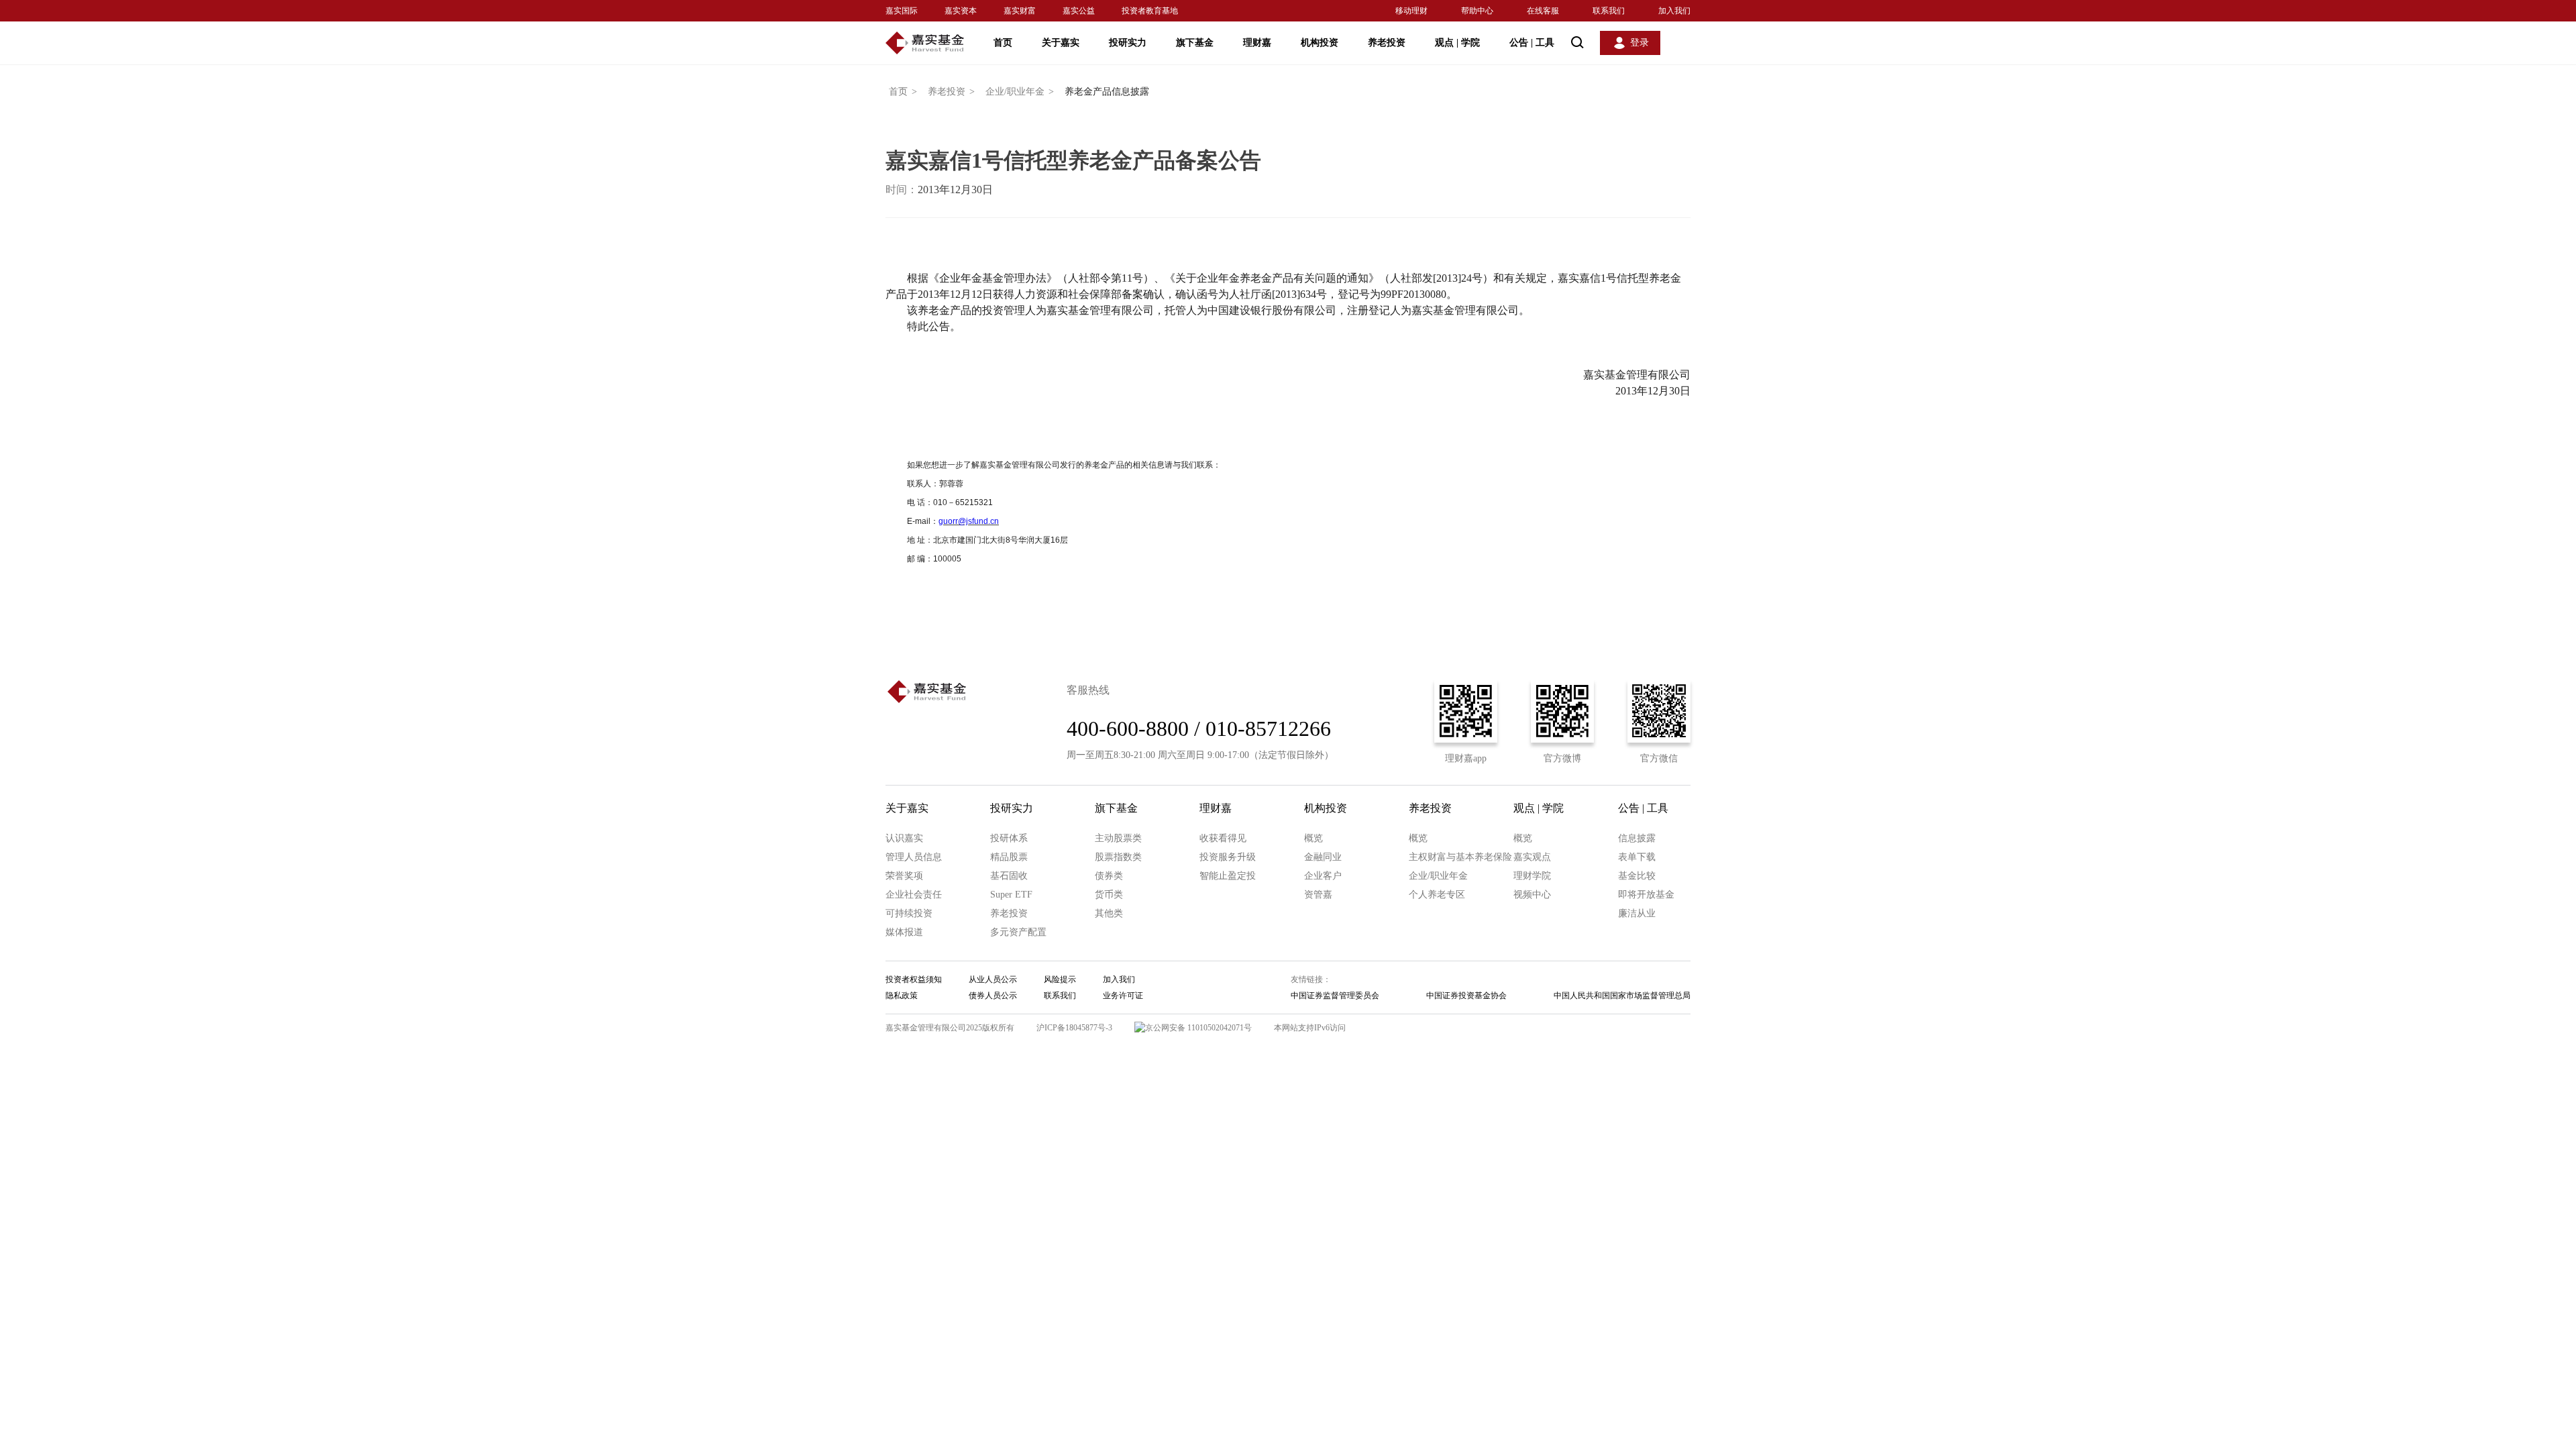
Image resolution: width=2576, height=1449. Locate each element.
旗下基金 (1195, 43)
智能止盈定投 (1228, 876)
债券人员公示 (993, 996)
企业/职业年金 (1020, 92)
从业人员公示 (993, 979)
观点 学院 (1457, 43)
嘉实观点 (1532, 857)
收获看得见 (1223, 838)
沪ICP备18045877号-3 (1074, 1028)
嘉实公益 (1079, 11)
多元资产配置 (1018, 932)
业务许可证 (1123, 996)
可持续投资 (909, 913)
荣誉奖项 (904, 876)
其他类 (1109, 913)
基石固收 (1009, 876)
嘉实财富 (1020, 11)
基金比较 (1637, 876)
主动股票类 (1118, 838)
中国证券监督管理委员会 (1335, 996)
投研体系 (1009, 838)
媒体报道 (904, 932)
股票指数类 (1118, 857)
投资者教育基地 (1150, 11)
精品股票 (1009, 857)
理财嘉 (1257, 43)
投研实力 (1128, 43)
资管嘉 (1318, 895)
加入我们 (1674, 11)
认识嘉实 (904, 838)
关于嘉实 (1061, 43)
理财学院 (1532, 876)
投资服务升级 (1228, 857)
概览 (1313, 838)
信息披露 (1637, 838)
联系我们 (1609, 11)
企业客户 (1323, 876)
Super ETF (1011, 895)
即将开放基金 (1646, 895)
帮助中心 (1477, 11)
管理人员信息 (914, 857)
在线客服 (1543, 11)
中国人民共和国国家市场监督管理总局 (1622, 996)
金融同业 (1323, 857)
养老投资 (1387, 43)
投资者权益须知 (914, 979)
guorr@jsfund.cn (969, 521)
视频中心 (1532, 895)
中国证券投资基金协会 (1466, 996)
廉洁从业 (1637, 913)
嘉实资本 (961, 11)
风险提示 (1060, 979)
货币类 (1109, 895)
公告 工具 (1532, 43)
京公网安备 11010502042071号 (1198, 1028)
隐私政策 (902, 996)
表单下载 (1637, 857)
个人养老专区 (1437, 895)
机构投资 (1320, 43)
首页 (1003, 43)
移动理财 (1411, 11)
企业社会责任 (914, 895)
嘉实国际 (902, 11)
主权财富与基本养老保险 (1460, 857)
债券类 (1109, 876)
